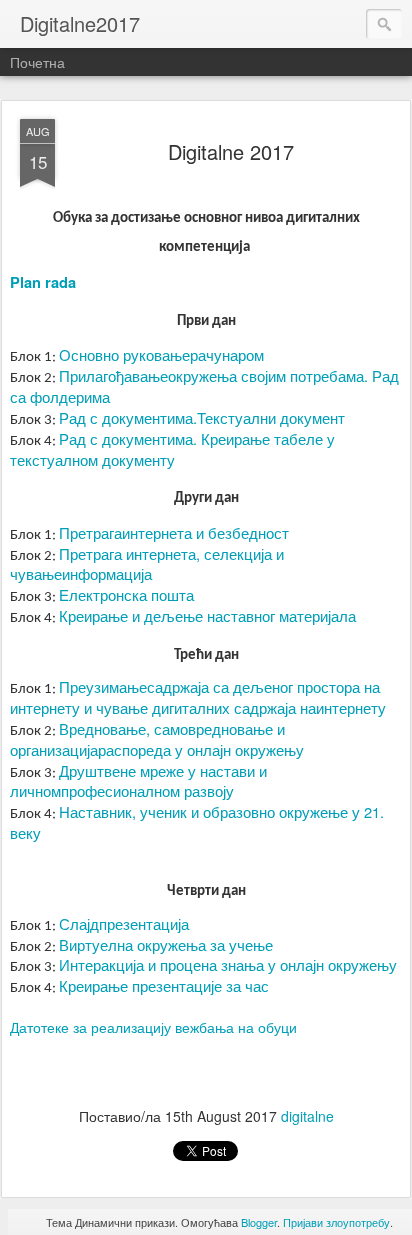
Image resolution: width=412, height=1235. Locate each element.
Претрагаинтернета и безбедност (174, 532)
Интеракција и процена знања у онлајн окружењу (228, 964)
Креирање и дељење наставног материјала (207, 615)
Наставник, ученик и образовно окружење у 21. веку (197, 822)
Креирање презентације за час (164, 985)
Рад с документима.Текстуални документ (202, 417)
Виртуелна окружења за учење (166, 944)
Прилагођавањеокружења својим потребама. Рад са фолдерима (204, 386)
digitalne (307, 1116)
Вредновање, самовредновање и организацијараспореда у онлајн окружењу (157, 739)
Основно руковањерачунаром (161, 354)
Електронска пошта (126, 594)
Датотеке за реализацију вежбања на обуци (153, 1027)
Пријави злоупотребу (336, 1222)
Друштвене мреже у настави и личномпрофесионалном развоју (138, 781)
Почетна (37, 62)
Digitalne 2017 (231, 151)
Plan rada (43, 282)
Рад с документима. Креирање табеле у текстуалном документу (172, 449)
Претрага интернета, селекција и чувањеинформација (147, 564)
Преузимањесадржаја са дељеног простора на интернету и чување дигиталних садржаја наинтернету (198, 697)
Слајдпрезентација (124, 923)
